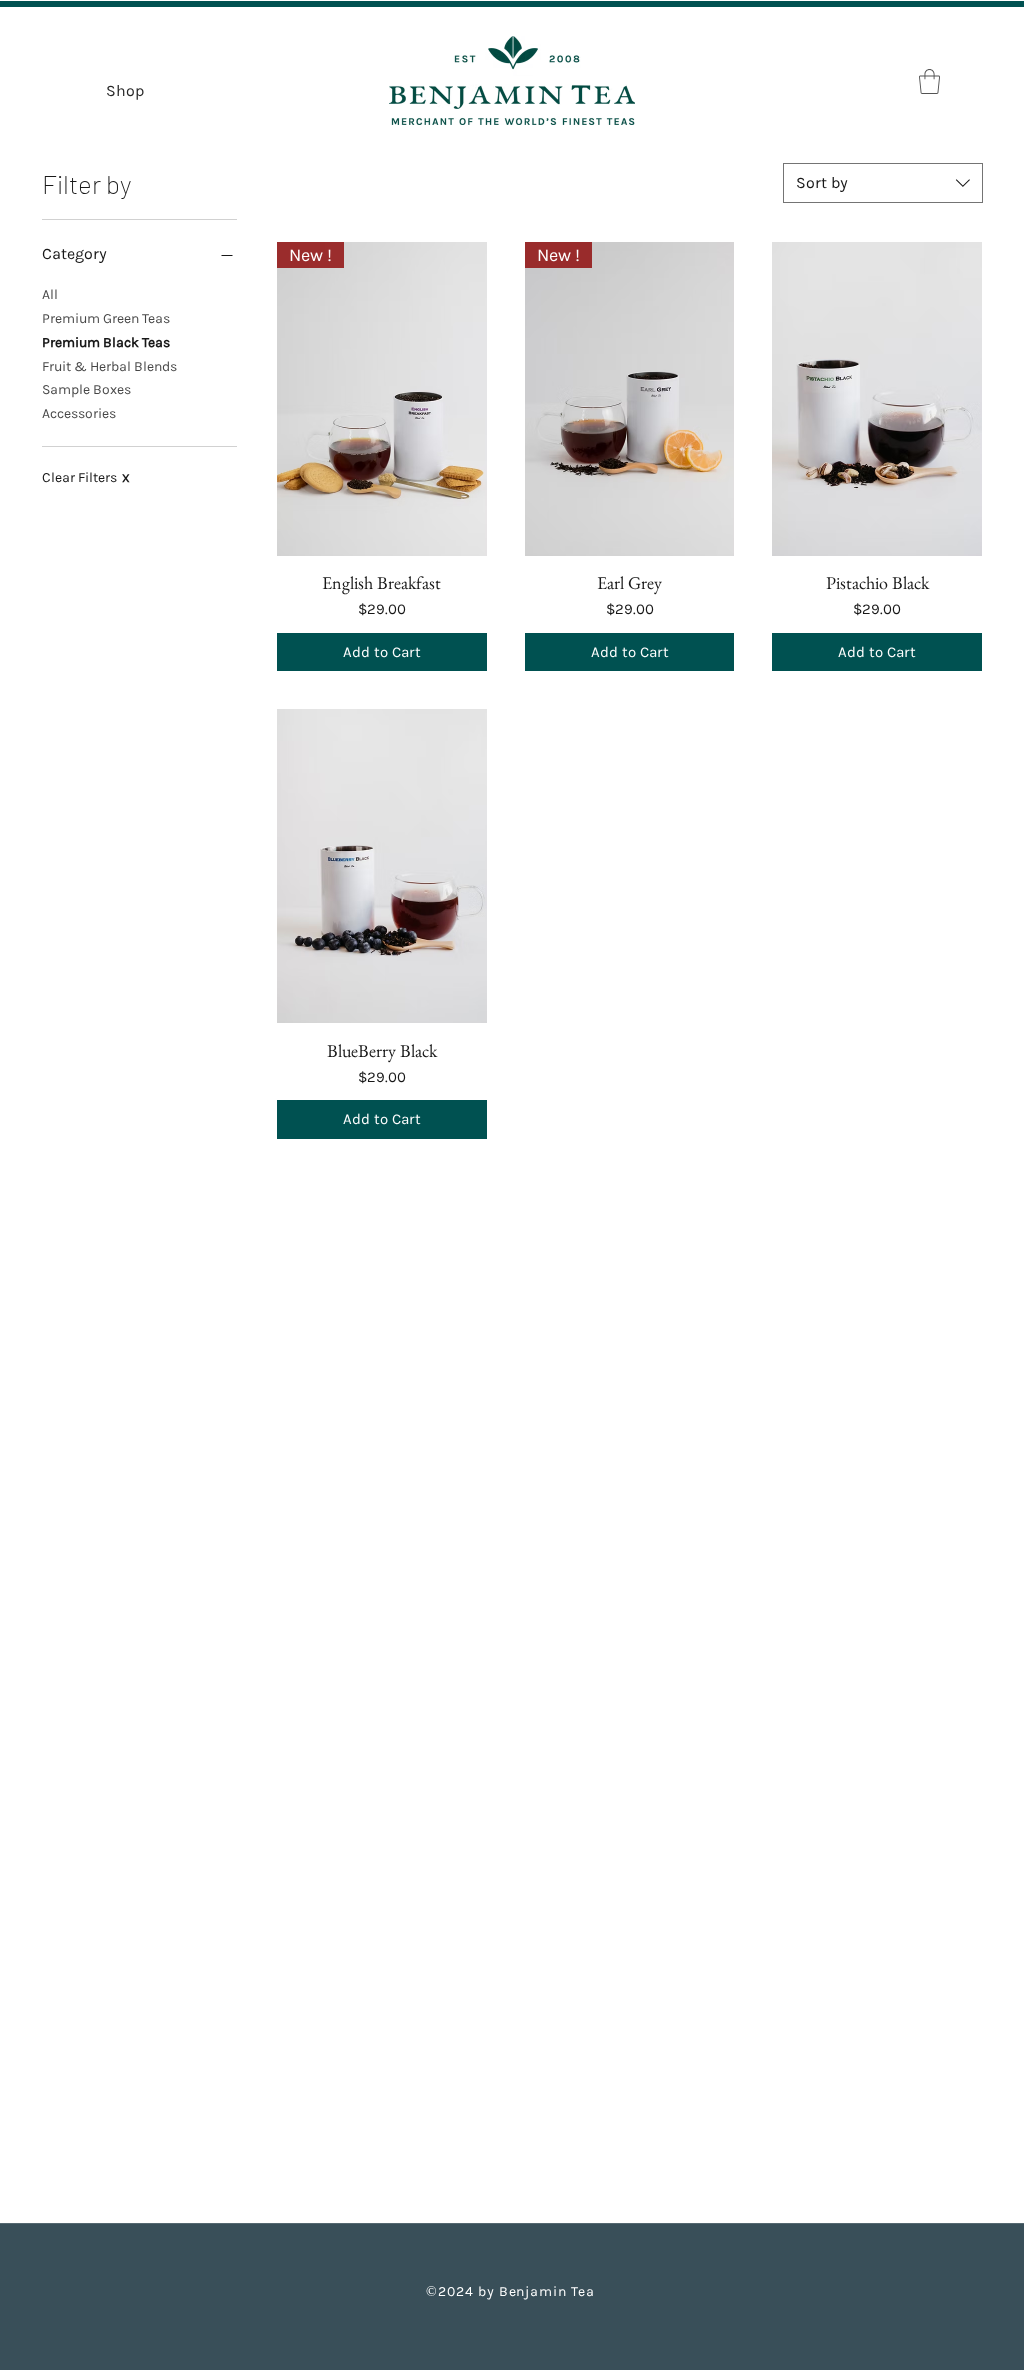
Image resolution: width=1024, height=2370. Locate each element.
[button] (929, 81)
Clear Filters (86, 477)
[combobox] (883, 183)
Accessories (79, 413)
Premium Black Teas (106, 342)
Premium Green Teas (106, 318)
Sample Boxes (86, 389)
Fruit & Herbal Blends (109, 366)
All (50, 294)
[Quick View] (877, 399)
